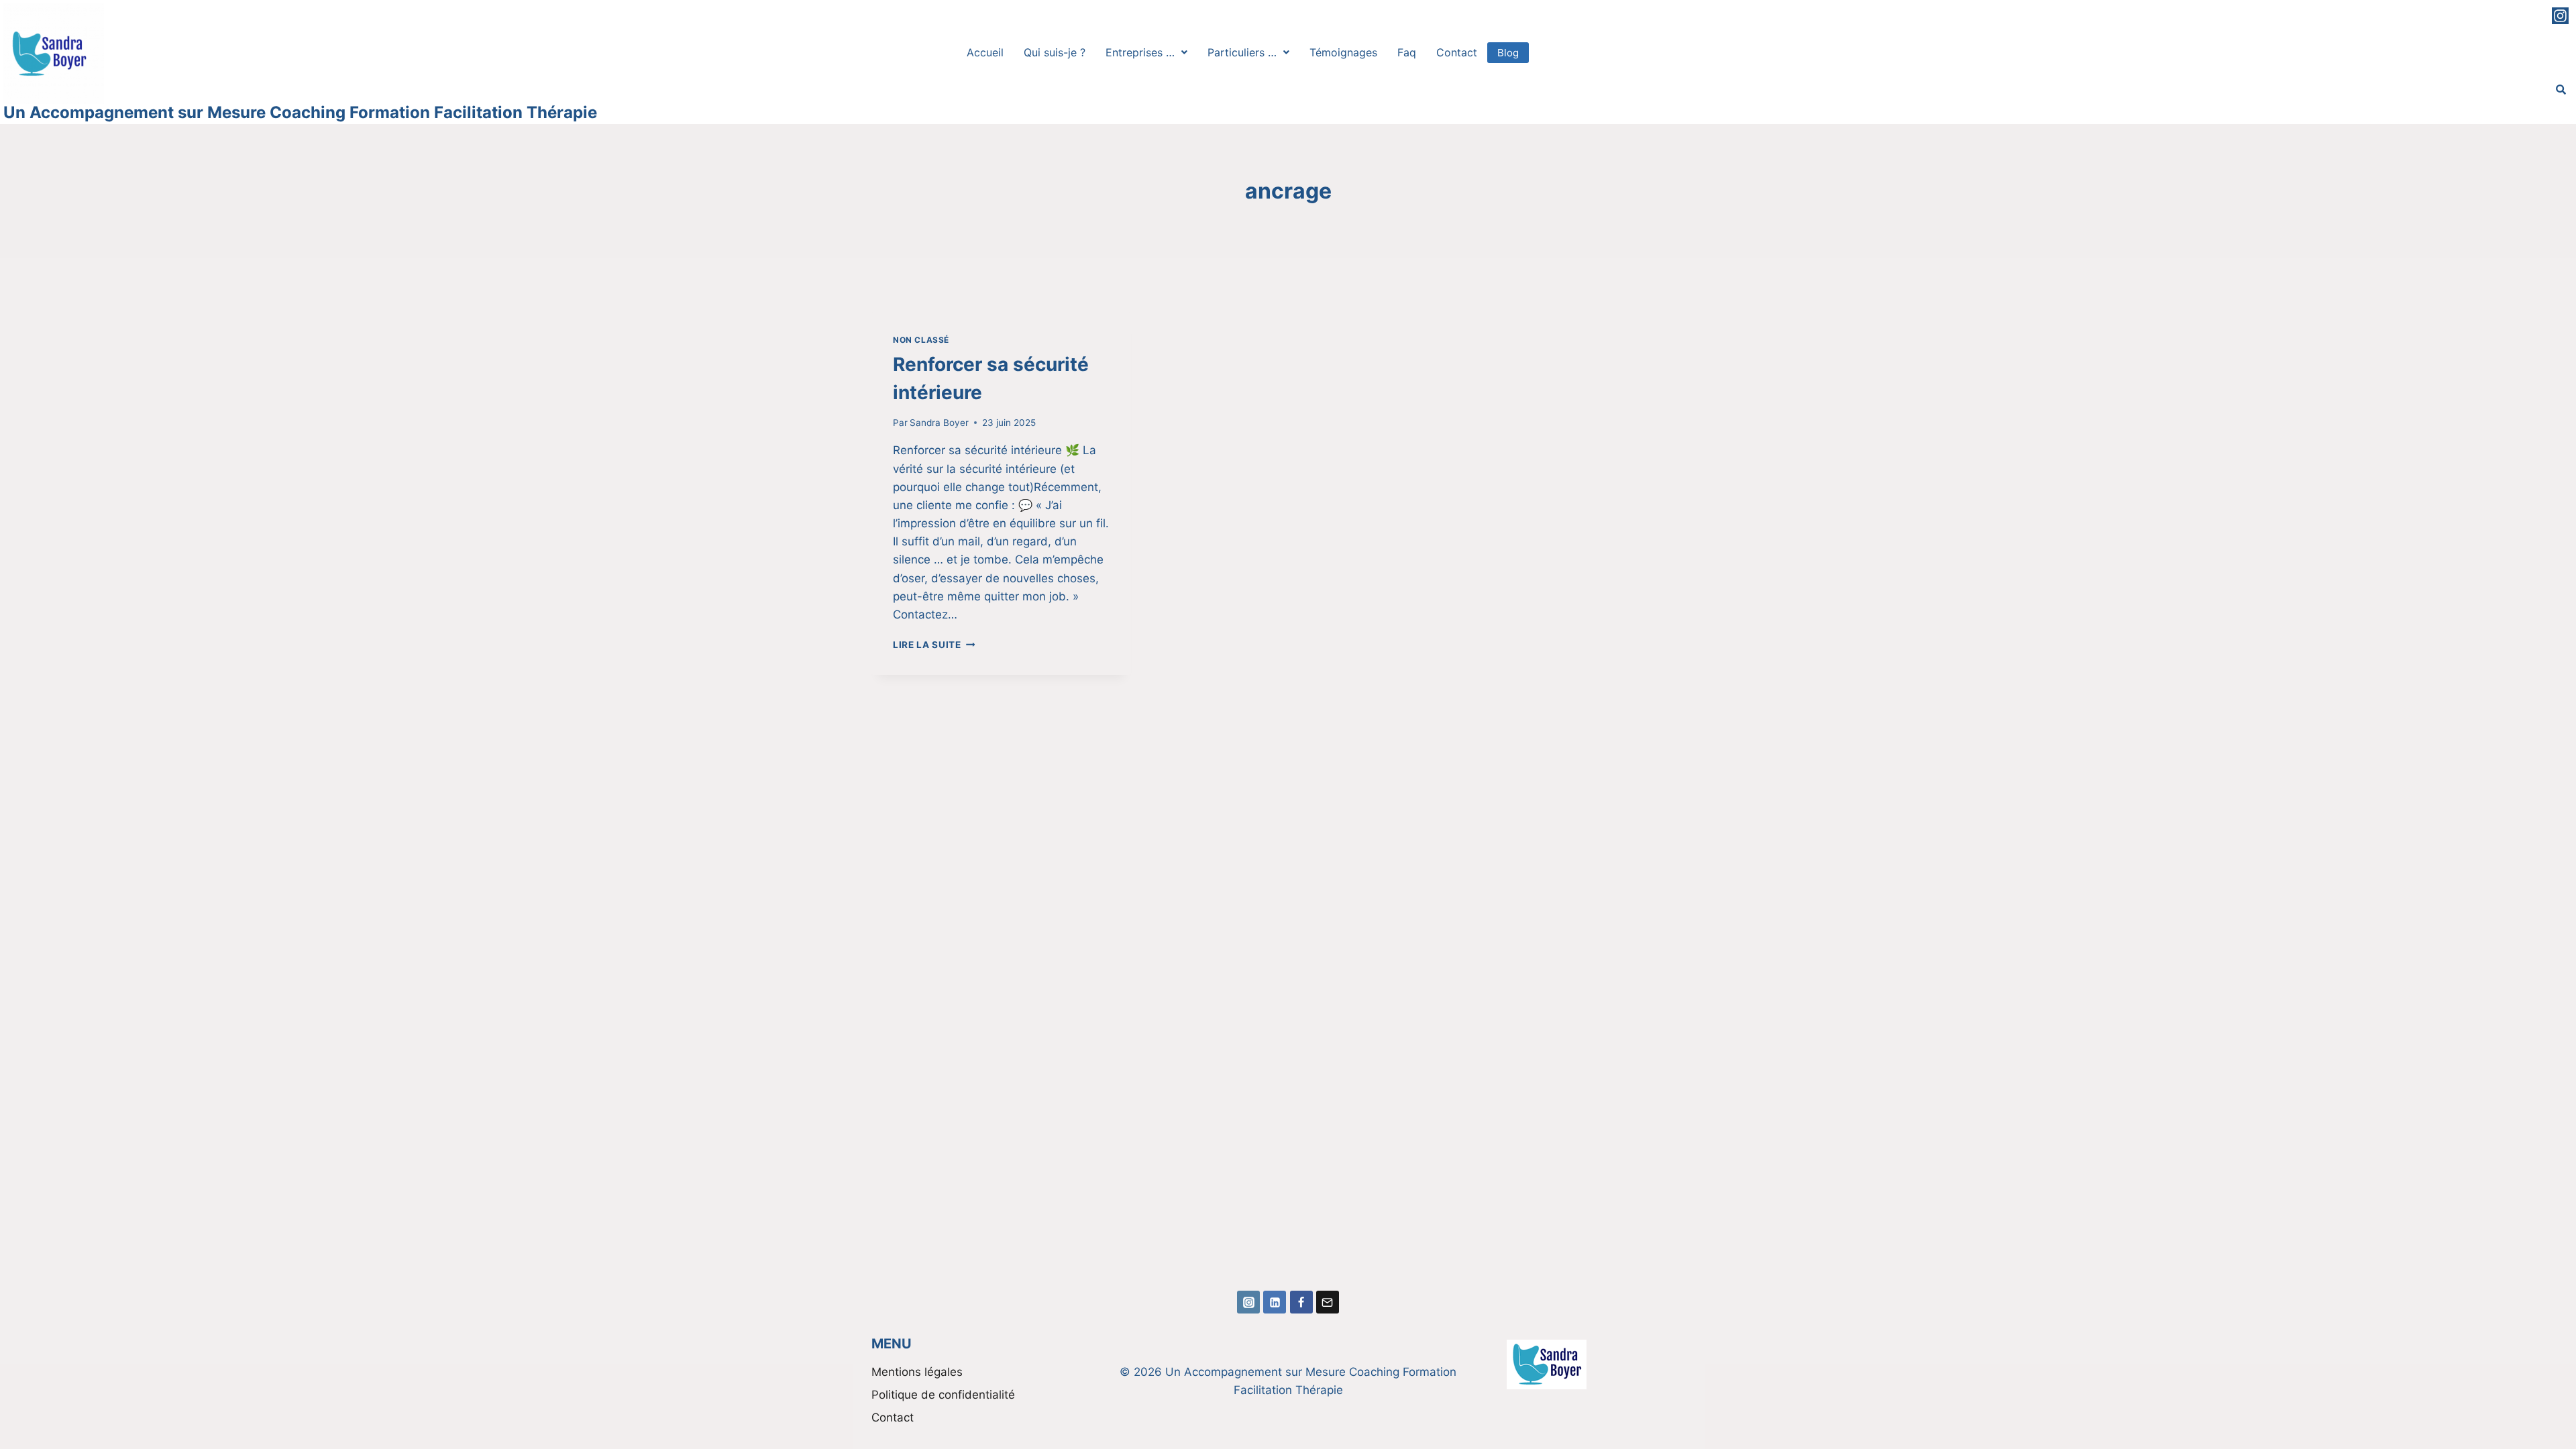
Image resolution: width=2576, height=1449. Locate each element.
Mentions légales (917, 1372)
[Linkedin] (1275, 1302)
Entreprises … (1140, 52)
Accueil (985, 52)
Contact (1457, 52)
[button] (1146, 52)
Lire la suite (934, 645)
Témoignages (1343, 52)
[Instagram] (2560, 16)
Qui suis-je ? (1055, 52)
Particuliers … (1242, 52)
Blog (1508, 53)
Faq (1407, 52)
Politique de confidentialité (943, 1395)
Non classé (921, 340)
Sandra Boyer (939, 423)
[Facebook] (1301, 1302)
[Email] (1328, 1302)
